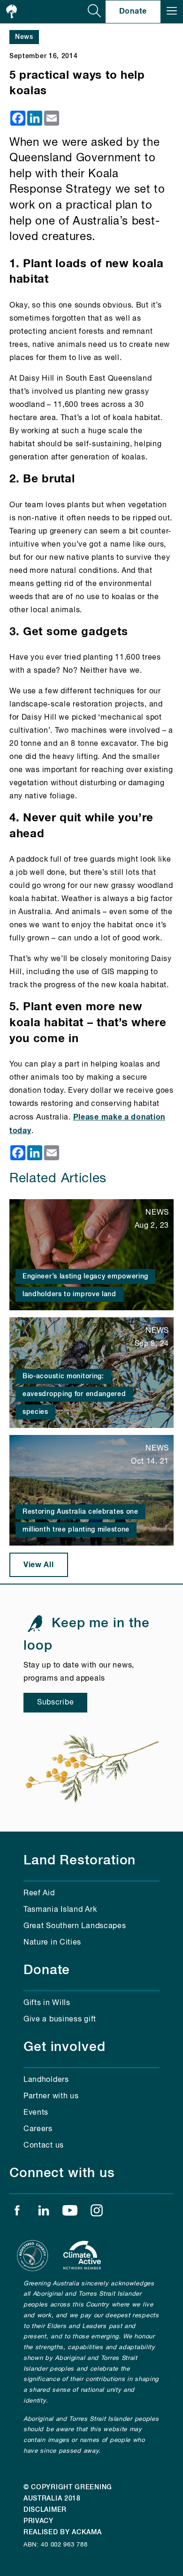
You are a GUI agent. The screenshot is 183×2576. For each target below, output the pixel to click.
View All (39, 1565)
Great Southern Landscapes (75, 1926)
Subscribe (55, 1703)
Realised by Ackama (63, 2532)
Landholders (46, 2080)
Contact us (44, 2146)
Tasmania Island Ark (60, 1910)
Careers (38, 2129)
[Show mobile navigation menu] (172, 12)
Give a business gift (60, 2020)
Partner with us (51, 2096)
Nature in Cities (52, 1943)
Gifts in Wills (47, 2003)
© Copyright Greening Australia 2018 (68, 2493)
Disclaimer (45, 2510)
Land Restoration (80, 1861)
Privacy (38, 2521)
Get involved (65, 2047)
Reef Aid (39, 1893)
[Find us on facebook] (17, 2213)
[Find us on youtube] (70, 2213)
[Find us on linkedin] (44, 2213)
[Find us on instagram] (97, 2213)
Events (36, 2113)
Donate (133, 11)
